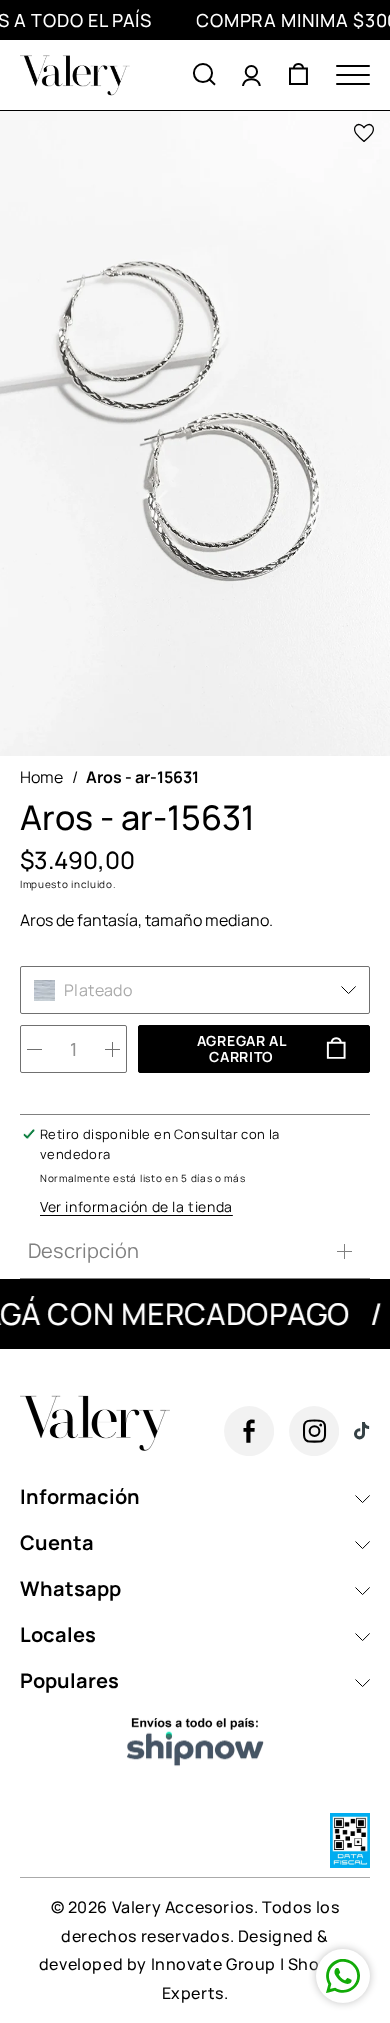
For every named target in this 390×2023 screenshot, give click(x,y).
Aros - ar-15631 (142, 777)
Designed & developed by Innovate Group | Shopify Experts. (195, 1965)
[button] (204, 75)
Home (41, 777)
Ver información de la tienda (136, 1206)
